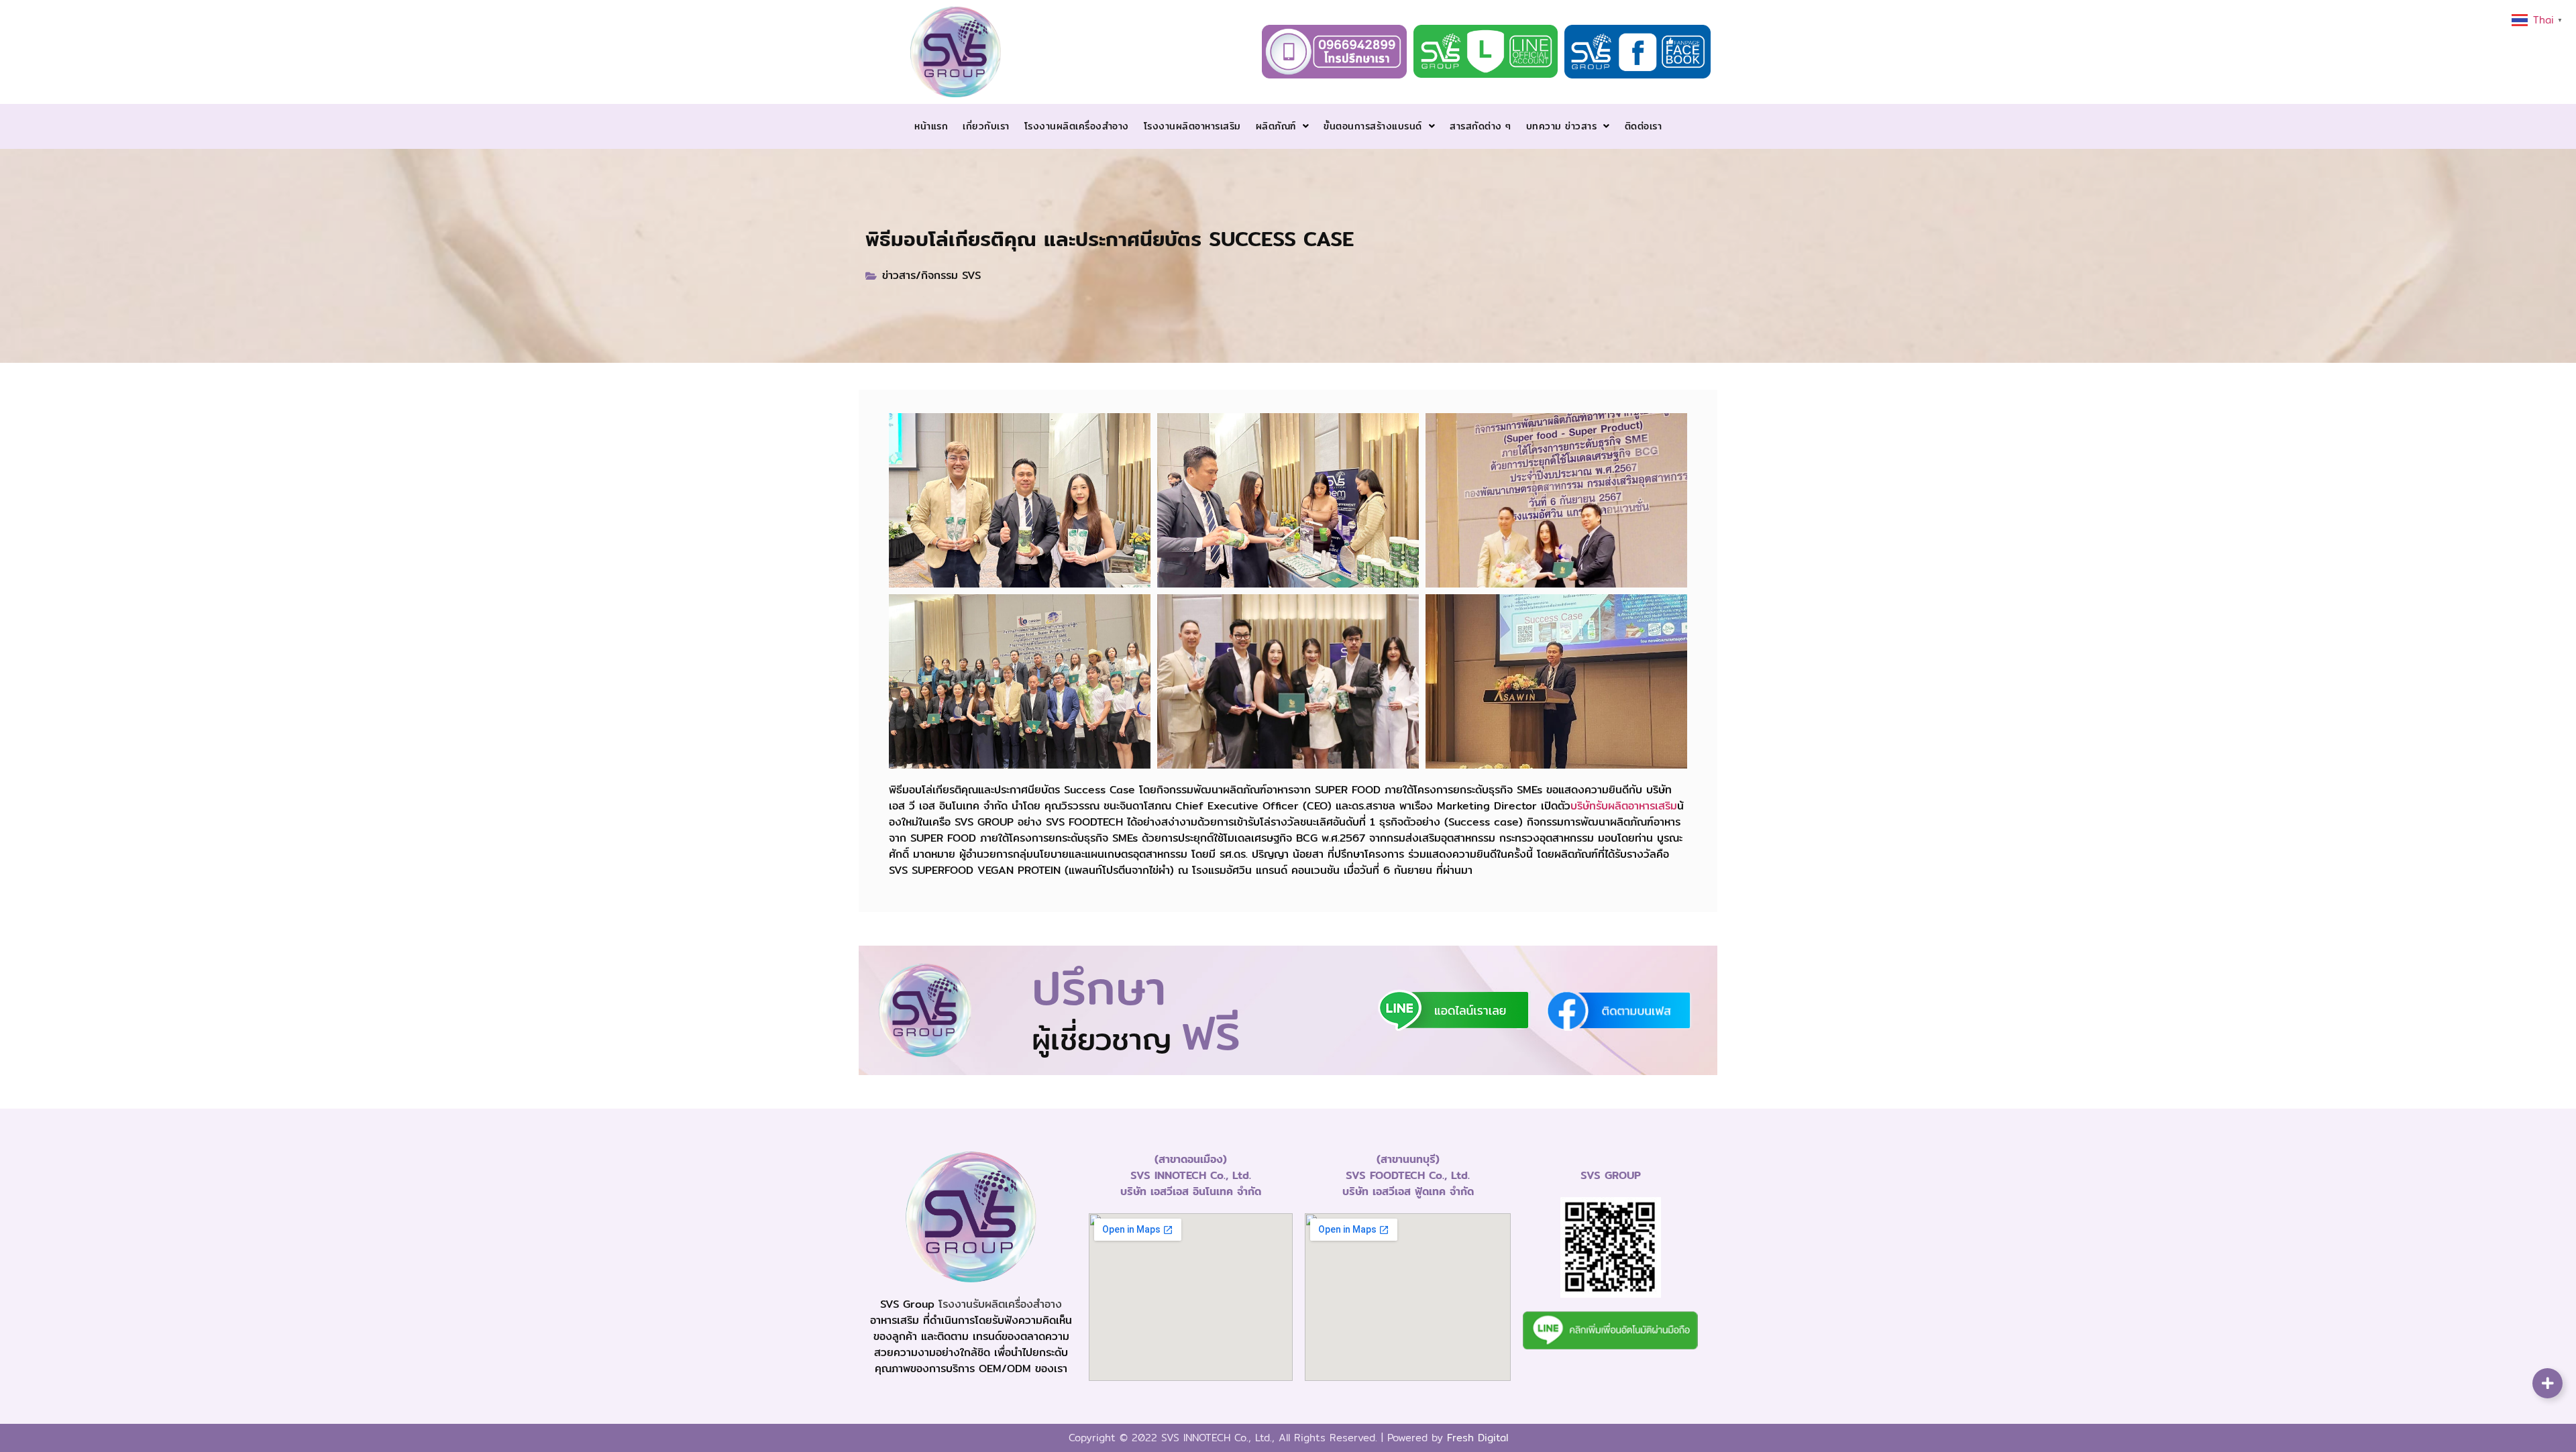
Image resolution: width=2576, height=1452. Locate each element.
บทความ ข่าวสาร (1562, 126)
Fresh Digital (1478, 1438)
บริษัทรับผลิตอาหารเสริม (1624, 806)
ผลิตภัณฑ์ (1276, 126)
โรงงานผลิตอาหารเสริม (1192, 126)
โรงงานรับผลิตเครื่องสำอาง (1000, 1304)
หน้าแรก (931, 126)
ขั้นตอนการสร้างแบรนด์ (1373, 126)
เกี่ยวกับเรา (986, 126)
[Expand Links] (2547, 1383)
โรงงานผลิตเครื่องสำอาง (1077, 126)
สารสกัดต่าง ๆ (1481, 126)
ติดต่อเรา (1644, 126)
